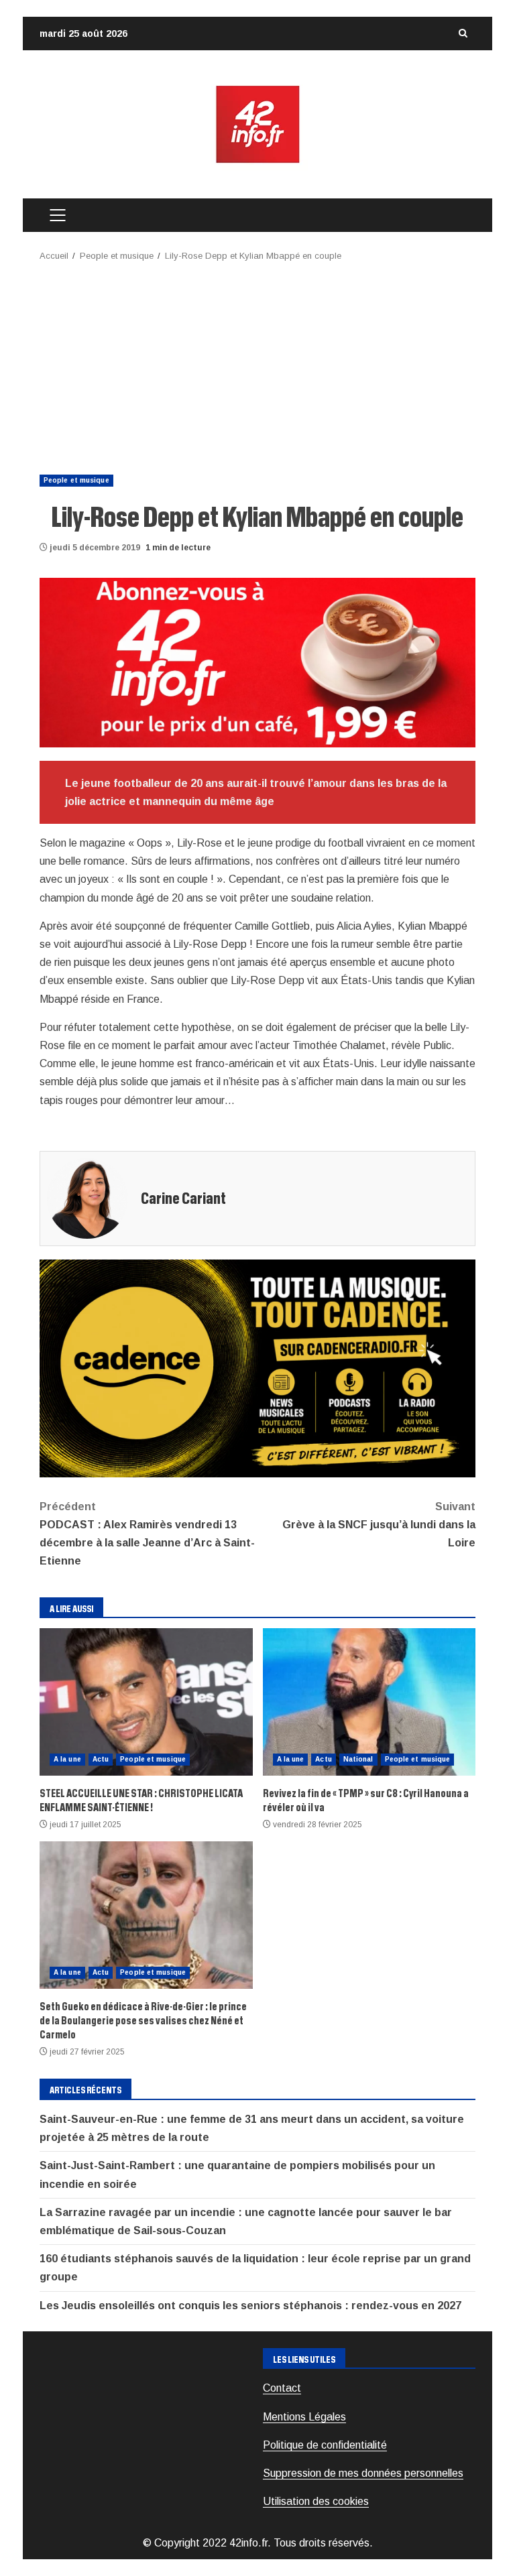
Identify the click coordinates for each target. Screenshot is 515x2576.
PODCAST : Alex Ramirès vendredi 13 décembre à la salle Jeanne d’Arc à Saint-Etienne (147, 1534)
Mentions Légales (304, 2417)
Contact (282, 2388)
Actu (101, 1759)
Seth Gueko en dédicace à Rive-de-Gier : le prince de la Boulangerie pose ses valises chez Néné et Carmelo (146, 1915)
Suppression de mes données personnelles (363, 2473)
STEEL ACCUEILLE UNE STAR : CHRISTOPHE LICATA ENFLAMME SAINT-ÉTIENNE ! (146, 1702)
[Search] (463, 34)
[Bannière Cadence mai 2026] (257, 1368)
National (358, 1759)
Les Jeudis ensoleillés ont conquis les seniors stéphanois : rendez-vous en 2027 (250, 2306)
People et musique (76, 480)
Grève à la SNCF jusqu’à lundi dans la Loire (379, 1525)
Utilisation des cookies (316, 2501)
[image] (257, 662)
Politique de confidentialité (325, 2445)
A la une (67, 1759)
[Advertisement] (257, 364)
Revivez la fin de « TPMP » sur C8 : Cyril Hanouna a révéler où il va (369, 1702)
